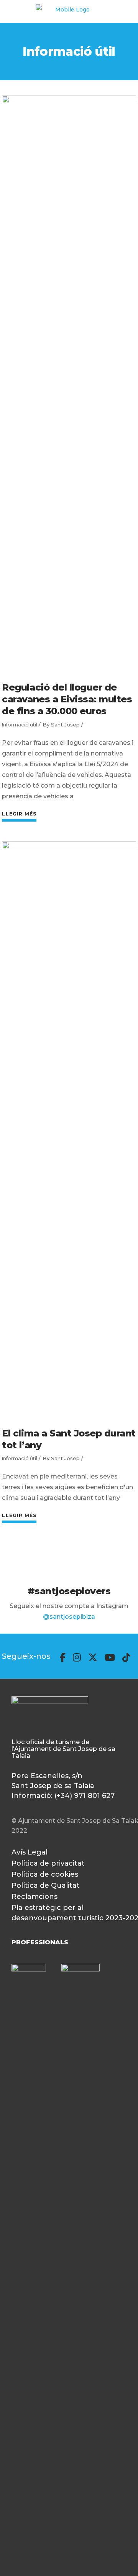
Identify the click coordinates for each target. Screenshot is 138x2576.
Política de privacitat (48, 1863)
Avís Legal (30, 1852)
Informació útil (20, 725)
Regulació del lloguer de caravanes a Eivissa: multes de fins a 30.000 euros (67, 699)
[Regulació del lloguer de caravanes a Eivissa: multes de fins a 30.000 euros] (69, 382)
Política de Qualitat (46, 1885)
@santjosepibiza (69, 1617)
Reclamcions (34, 1897)
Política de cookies (45, 1874)
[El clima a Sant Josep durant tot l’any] (69, 1128)
